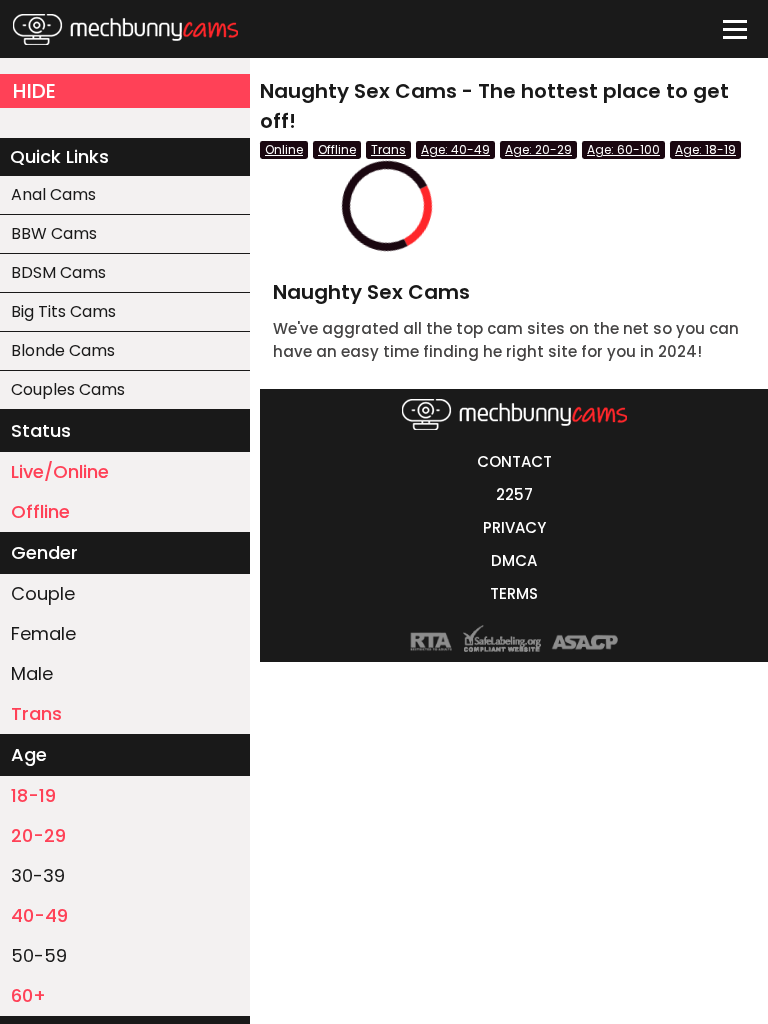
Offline (40, 511)
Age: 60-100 (623, 149)
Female (43, 633)
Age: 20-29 (538, 149)
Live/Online (60, 471)
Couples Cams (68, 389)
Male (32, 673)
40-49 (39, 915)
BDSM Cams (58, 272)
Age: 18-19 (705, 149)
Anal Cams (53, 194)
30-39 (38, 875)
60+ (28, 995)
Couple (43, 593)
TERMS (514, 593)
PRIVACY (514, 527)
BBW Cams (54, 233)
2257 (514, 494)
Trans (36, 713)
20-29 (38, 835)
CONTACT (514, 461)
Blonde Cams (63, 350)
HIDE (34, 91)
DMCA (514, 560)
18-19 (33, 795)
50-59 (39, 955)
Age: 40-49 (455, 149)
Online (284, 149)
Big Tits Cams (63, 311)
